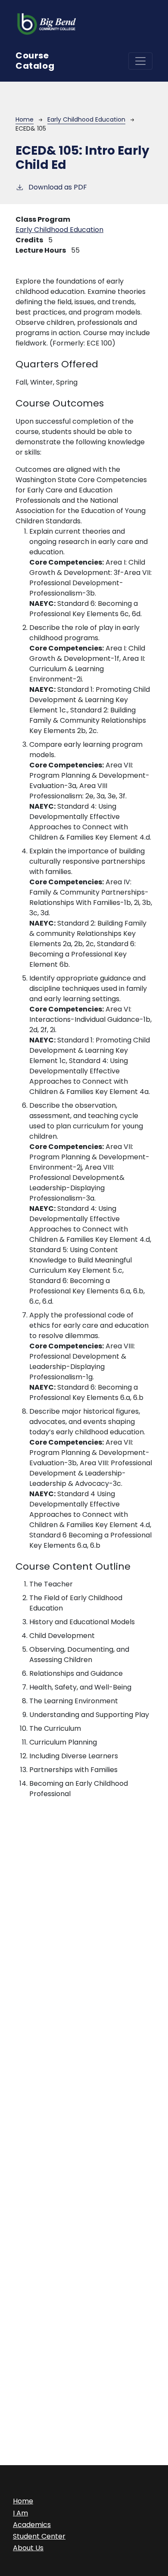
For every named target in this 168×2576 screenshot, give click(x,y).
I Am (20, 2513)
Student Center (39, 2536)
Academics (32, 2525)
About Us (28, 2548)
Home (25, 119)
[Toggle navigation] (140, 61)
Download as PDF (58, 187)
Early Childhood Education (86, 119)
